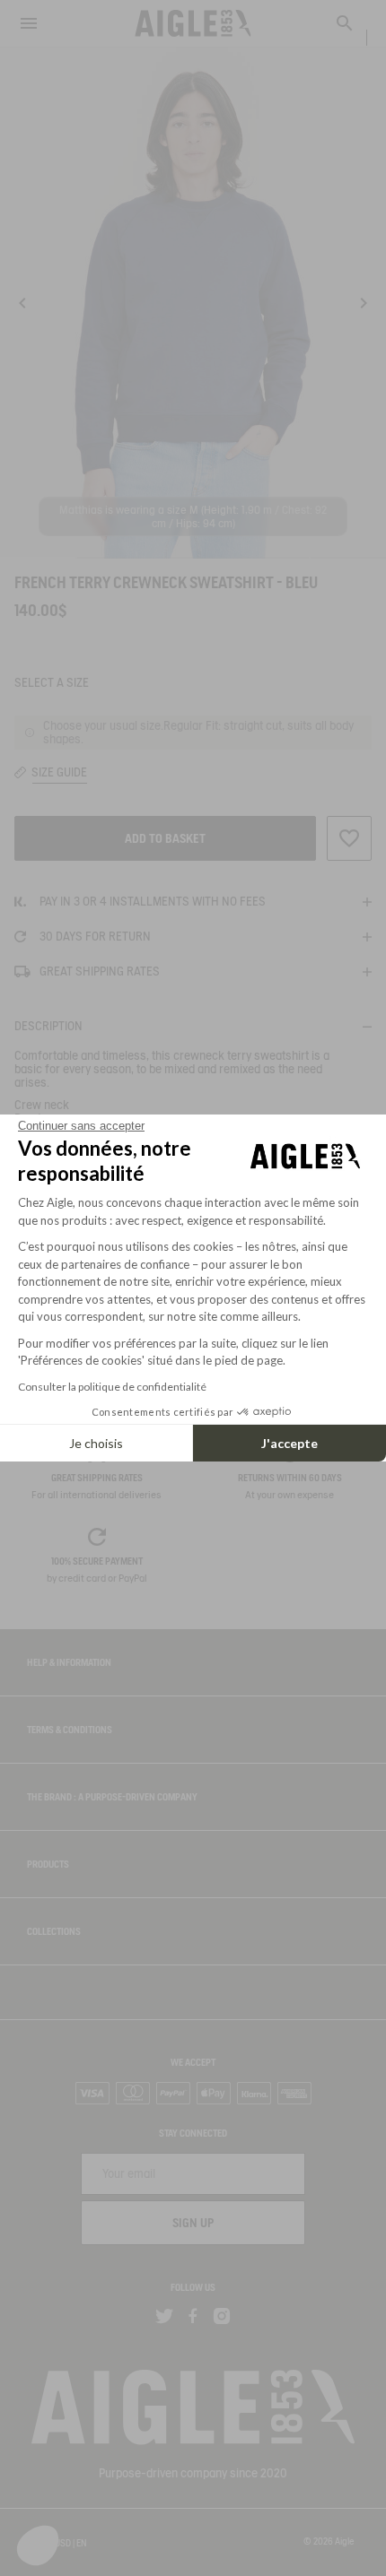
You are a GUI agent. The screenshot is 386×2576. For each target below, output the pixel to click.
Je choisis (96, 1443)
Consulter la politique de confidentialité (112, 1387)
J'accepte (289, 1443)
